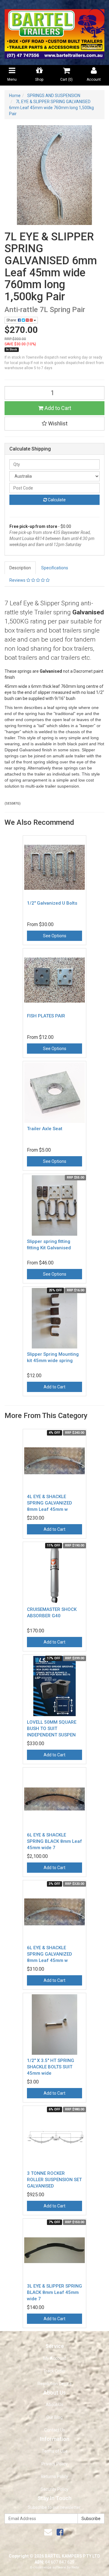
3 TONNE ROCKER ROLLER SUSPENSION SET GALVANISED (54, 2180)
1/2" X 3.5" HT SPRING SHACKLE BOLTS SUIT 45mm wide (51, 2067)
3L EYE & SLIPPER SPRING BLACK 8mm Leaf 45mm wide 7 (54, 2292)
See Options (55, 936)
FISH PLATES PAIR (46, 1016)
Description (20, 568)
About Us (54, 2405)
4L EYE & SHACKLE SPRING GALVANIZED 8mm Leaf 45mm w (50, 1503)
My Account (55, 2358)
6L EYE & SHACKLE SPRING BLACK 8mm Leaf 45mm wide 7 (54, 1841)
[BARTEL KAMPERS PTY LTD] (54, 32)
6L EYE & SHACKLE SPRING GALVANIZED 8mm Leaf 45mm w (50, 1954)
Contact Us (55, 2430)
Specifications (55, 568)
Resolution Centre (55, 2384)
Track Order (54, 2371)
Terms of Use (55, 2451)
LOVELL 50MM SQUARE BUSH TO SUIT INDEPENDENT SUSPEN (52, 1729)
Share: (12, 320)
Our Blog (54, 2417)
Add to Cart (57, 408)
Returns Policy (54, 2477)
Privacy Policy (54, 2464)
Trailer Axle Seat (45, 1129)
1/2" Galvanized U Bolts (52, 903)
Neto (75, 2567)
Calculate (56, 500)
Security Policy (54, 2489)
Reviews (18, 580)
